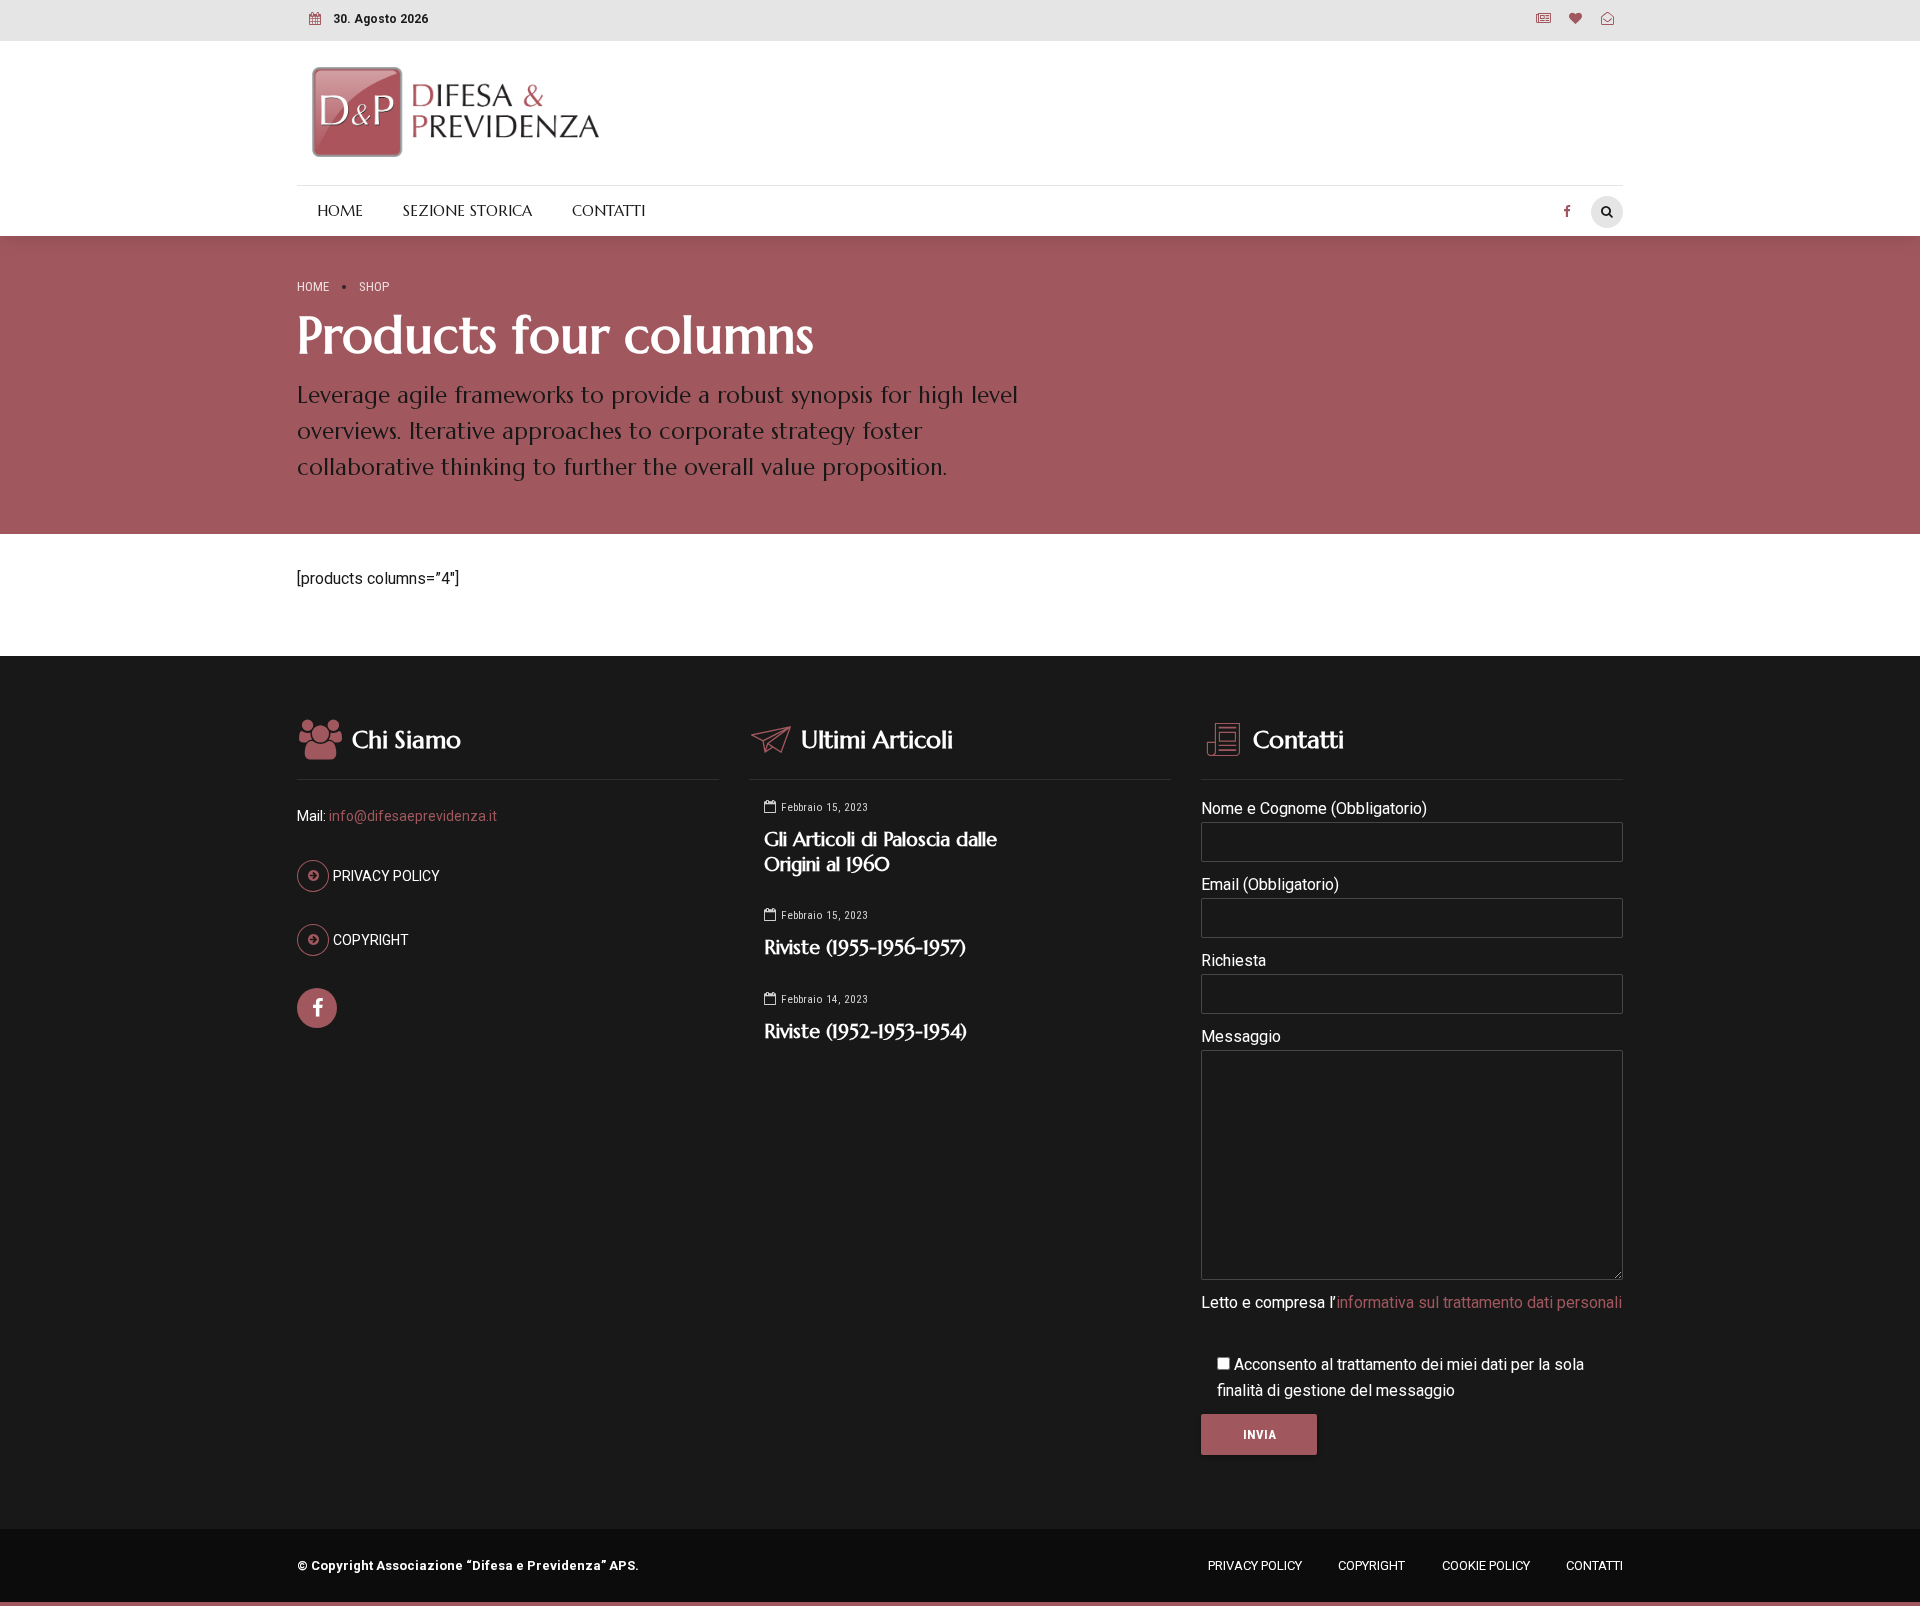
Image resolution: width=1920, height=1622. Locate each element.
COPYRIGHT (1371, 1565)
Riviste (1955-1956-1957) (865, 947)
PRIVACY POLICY (1255, 1565)
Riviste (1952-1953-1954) (865, 1031)
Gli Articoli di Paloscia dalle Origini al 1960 (880, 851)
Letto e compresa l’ (1411, 1302)
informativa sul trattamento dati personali (1479, 1302)
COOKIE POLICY (1486, 1565)
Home (313, 286)
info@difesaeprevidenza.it (413, 816)
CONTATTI (608, 210)
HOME (340, 210)
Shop (374, 286)
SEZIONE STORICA (467, 210)
